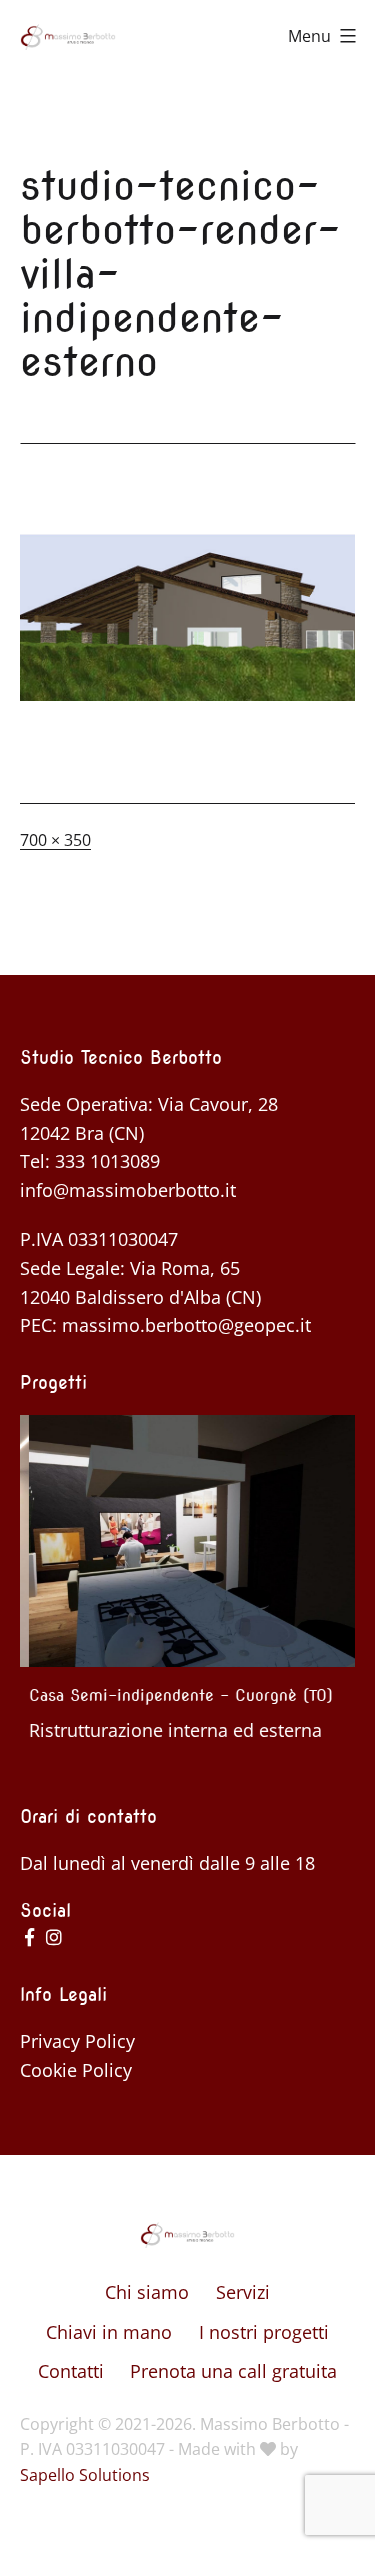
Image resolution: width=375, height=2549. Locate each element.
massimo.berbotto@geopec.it (186, 1325)
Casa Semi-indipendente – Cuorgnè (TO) (172, 1695)
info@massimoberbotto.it (128, 1190)
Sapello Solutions (85, 2475)
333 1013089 (107, 1161)
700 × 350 (55, 840)
